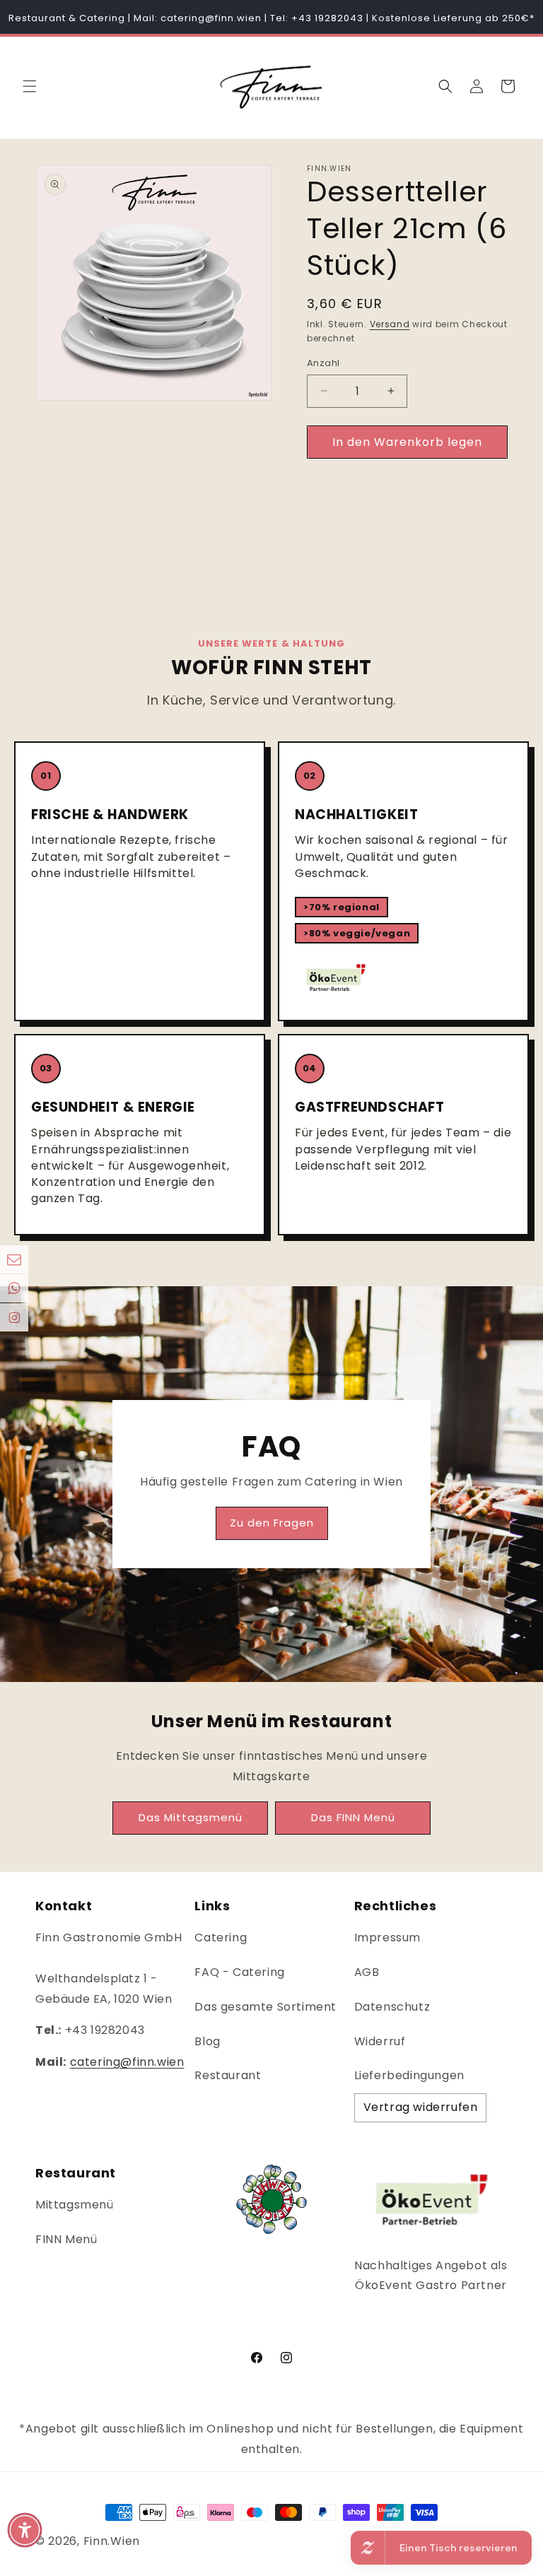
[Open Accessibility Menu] (25, 2530)
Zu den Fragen (272, 1523)
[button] (30, 86)
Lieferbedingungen (409, 2075)
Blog (207, 2041)
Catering (221, 1937)
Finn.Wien (112, 2541)
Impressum (387, 1937)
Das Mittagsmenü (191, 1817)
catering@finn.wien (127, 2062)
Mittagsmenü (75, 2205)
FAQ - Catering (239, 1972)
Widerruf (380, 2041)
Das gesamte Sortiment (265, 2007)
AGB (367, 1972)
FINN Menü (66, 2239)
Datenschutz (392, 2007)
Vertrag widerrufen (421, 2107)
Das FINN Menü (353, 1817)
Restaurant (228, 2075)
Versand (390, 324)
